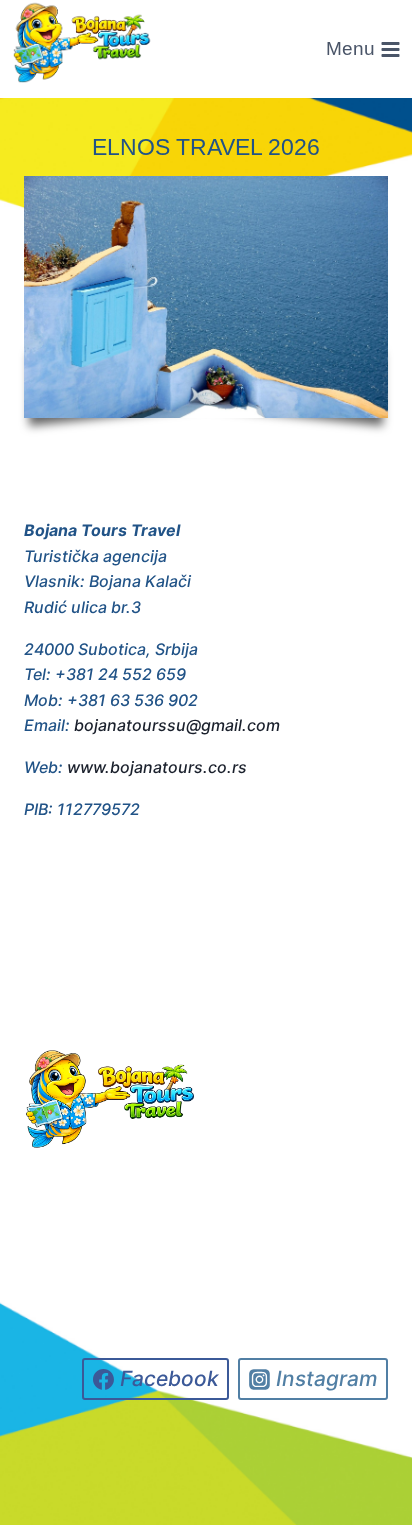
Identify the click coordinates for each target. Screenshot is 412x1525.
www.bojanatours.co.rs (157, 767)
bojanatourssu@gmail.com (177, 725)
